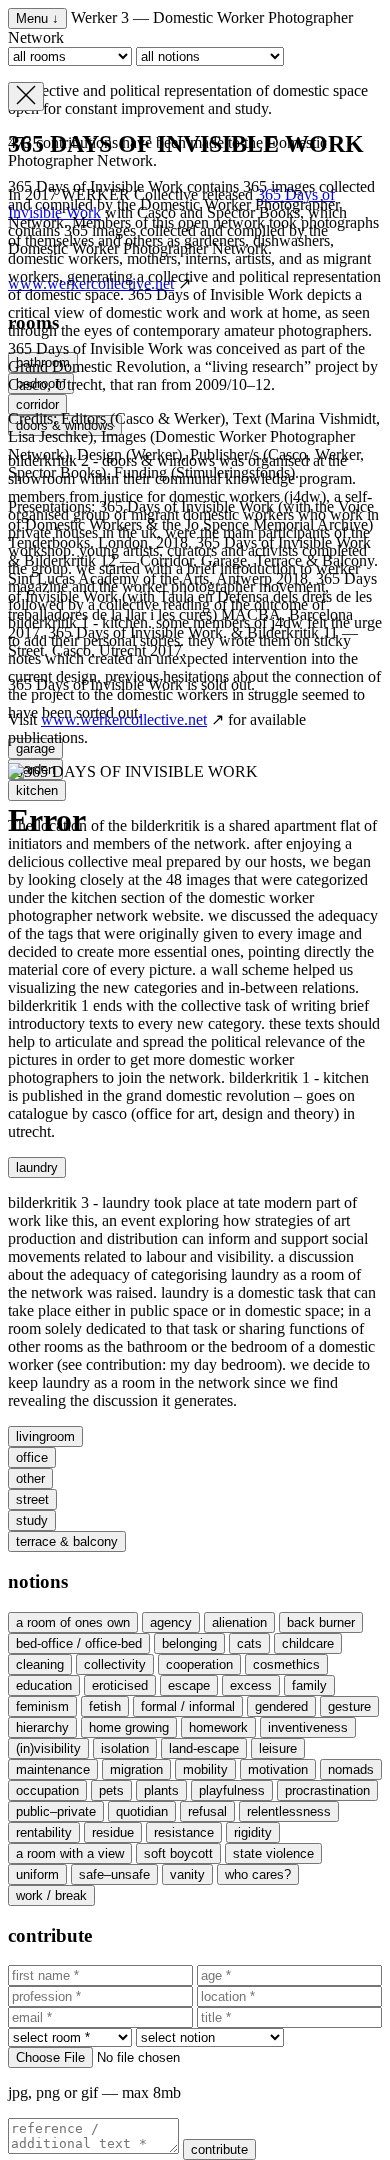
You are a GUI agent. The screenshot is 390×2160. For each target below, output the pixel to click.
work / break (51, 1895)
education (44, 1685)
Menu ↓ (37, 18)
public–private (56, 1811)
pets (111, 1790)
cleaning (40, 1664)
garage (35, 748)
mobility (205, 1769)
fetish (105, 1706)
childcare (308, 1643)
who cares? (258, 1874)
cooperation (199, 1664)
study (32, 1520)
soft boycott (178, 1853)
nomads (351, 1769)
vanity (187, 1874)
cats (249, 1643)
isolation (125, 1748)
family (309, 1685)
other (30, 1478)
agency (171, 1622)
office (32, 1457)
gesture (349, 1706)
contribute (219, 2149)
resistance (184, 1832)
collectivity (115, 1664)
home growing (129, 1727)
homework (218, 1727)
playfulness (232, 1790)
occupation (47, 1790)
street (32, 1499)
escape (189, 1685)
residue (113, 1832)
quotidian (142, 1811)
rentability (44, 1832)
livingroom (45, 1436)
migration (136, 1769)
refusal (207, 1811)
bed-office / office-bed (79, 1643)
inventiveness (308, 1727)
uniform (37, 1874)
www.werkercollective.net (124, 719)
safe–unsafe (114, 1874)
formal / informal (188, 1706)
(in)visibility (48, 1748)
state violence (273, 1853)
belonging (189, 1643)
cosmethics (286, 1664)
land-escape (204, 1748)
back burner (321, 1622)
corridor (37, 404)
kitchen (37, 790)
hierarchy (42, 1727)
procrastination (327, 1790)
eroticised (120, 1685)
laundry (37, 1167)
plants (161, 1790)
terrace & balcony (67, 1541)
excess (251, 1685)
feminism (42, 1706)
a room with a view (70, 1853)
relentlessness (289, 1811)
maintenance (53, 1769)
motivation (278, 1769)
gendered (281, 1706)
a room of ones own (73, 1622)
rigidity (253, 1832)
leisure (278, 1748)
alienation (239, 1622)
